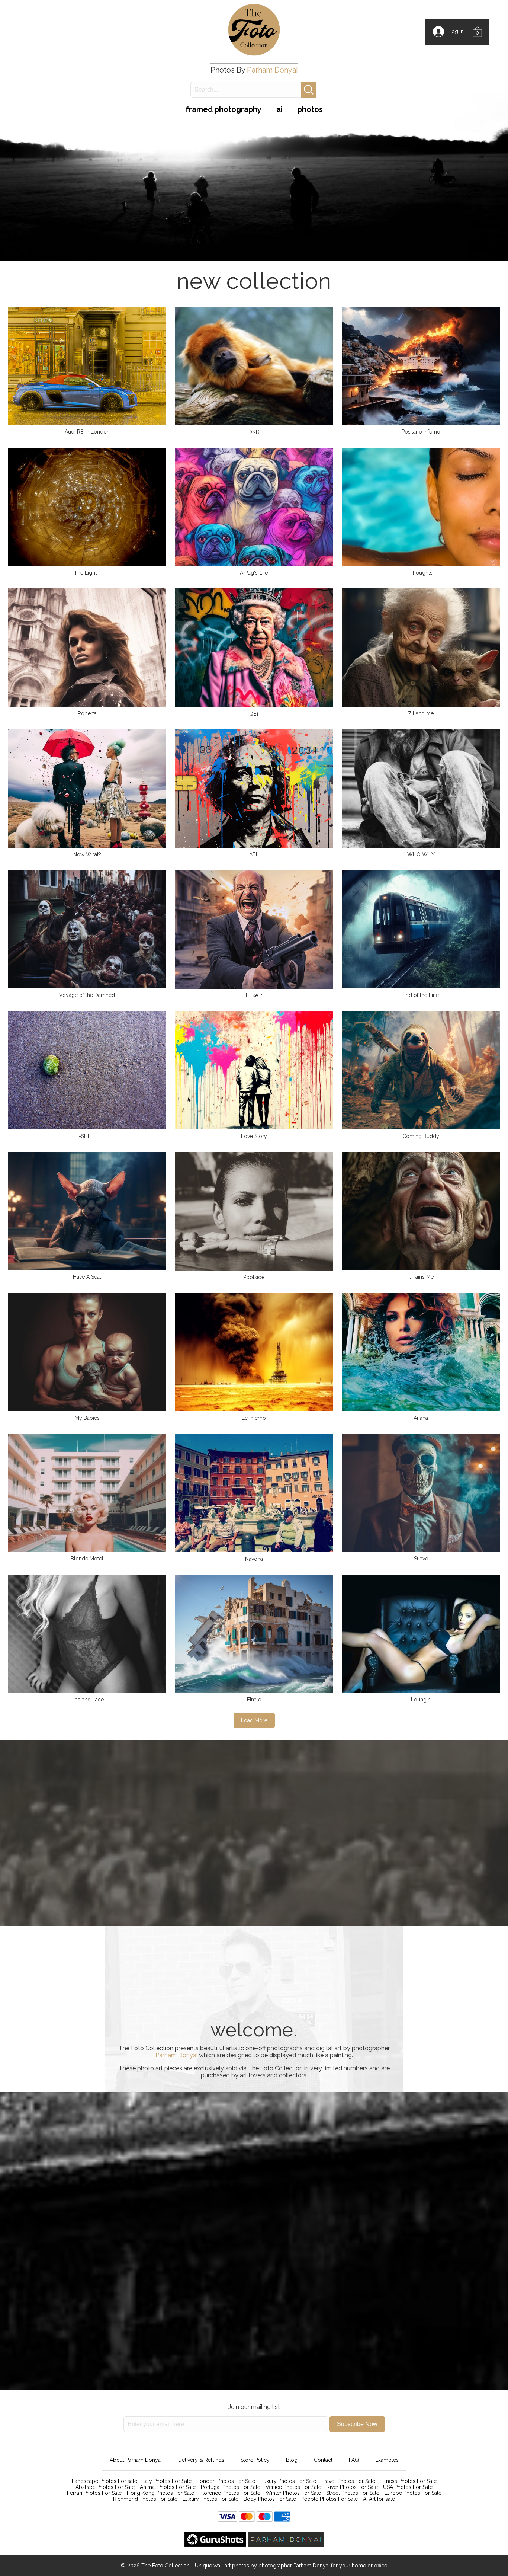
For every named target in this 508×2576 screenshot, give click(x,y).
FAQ (354, 2460)
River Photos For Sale (352, 2487)
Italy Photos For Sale (167, 2481)
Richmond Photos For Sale (145, 2499)
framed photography (224, 109)
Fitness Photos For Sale (409, 2481)
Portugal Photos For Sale (231, 2487)
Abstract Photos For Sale (105, 2487)
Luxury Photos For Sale (288, 2481)
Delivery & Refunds (201, 2460)
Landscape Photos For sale (105, 2481)
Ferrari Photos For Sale (94, 2493)
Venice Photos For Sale (293, 2487)
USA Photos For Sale (408, 2487)
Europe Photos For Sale (413, 2493)
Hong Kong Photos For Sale (160, 2493)
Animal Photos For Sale (168, 2487)
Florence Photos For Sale (230, 2493)
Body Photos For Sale (270, 2499)
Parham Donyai (272, 70)
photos (310, 109)
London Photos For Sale (226, 2481)
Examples (387, 2460)
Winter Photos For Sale (293, 2493)
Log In (454, 31)
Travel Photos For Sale (348, 2481)
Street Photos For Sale (353, 2493)
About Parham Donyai (136, 2460)
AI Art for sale (379, 2499)
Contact (323, 2460)
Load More (254, 1720)
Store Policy (255, 2460)
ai (279, 109)
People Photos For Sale (329, 2499)
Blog (292, 2460)
